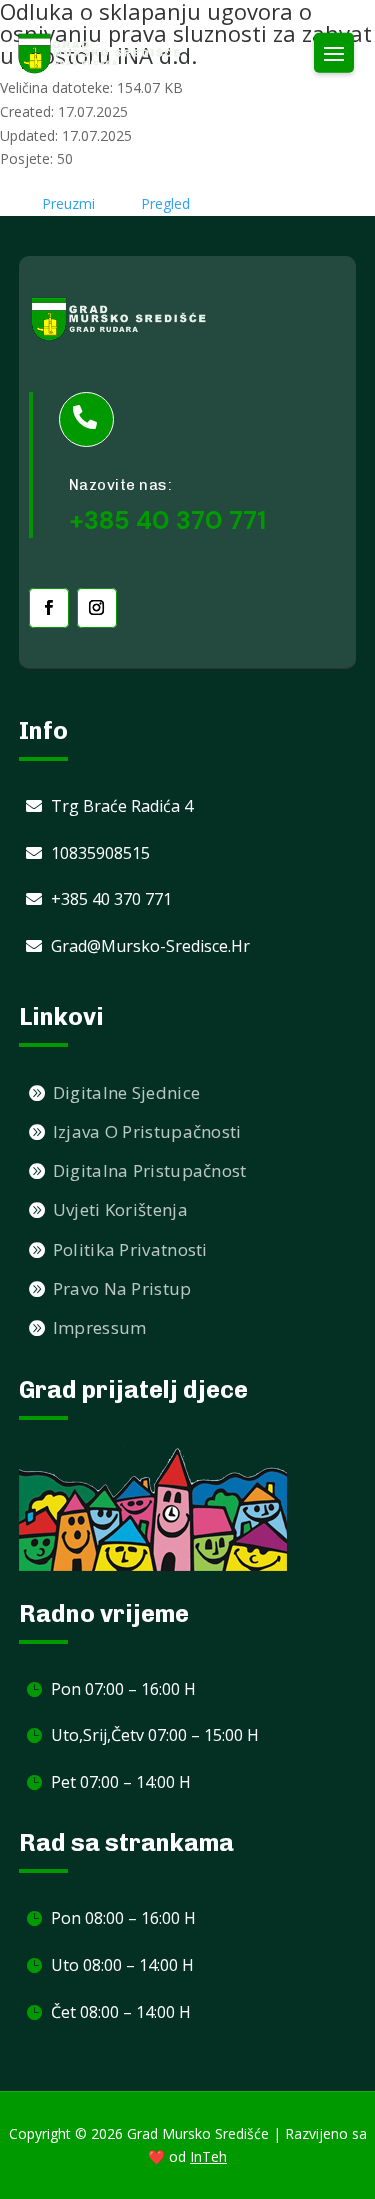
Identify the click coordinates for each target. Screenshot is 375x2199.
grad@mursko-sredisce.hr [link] (150, 946)
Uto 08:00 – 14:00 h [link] (122, 1965)
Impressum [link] (100, 1327)
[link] (100, 53)
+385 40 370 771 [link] (111, 899)
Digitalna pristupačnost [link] (150, 1170)
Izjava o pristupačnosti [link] (147, 1131)
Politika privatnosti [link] (130, 1249)
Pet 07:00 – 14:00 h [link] (121, 1782)
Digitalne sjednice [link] (126, 1092)
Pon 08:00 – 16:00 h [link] (123, 1918)
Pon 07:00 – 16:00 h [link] (123, 1689)
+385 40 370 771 (167, 520)
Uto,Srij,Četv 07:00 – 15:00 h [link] (155, 1735)
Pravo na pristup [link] (122, 1288)
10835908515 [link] (100, 853)
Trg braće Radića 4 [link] (122, 806)
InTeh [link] (208, 2156)
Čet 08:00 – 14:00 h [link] (121, 2012)
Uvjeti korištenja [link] (120, 1209)
